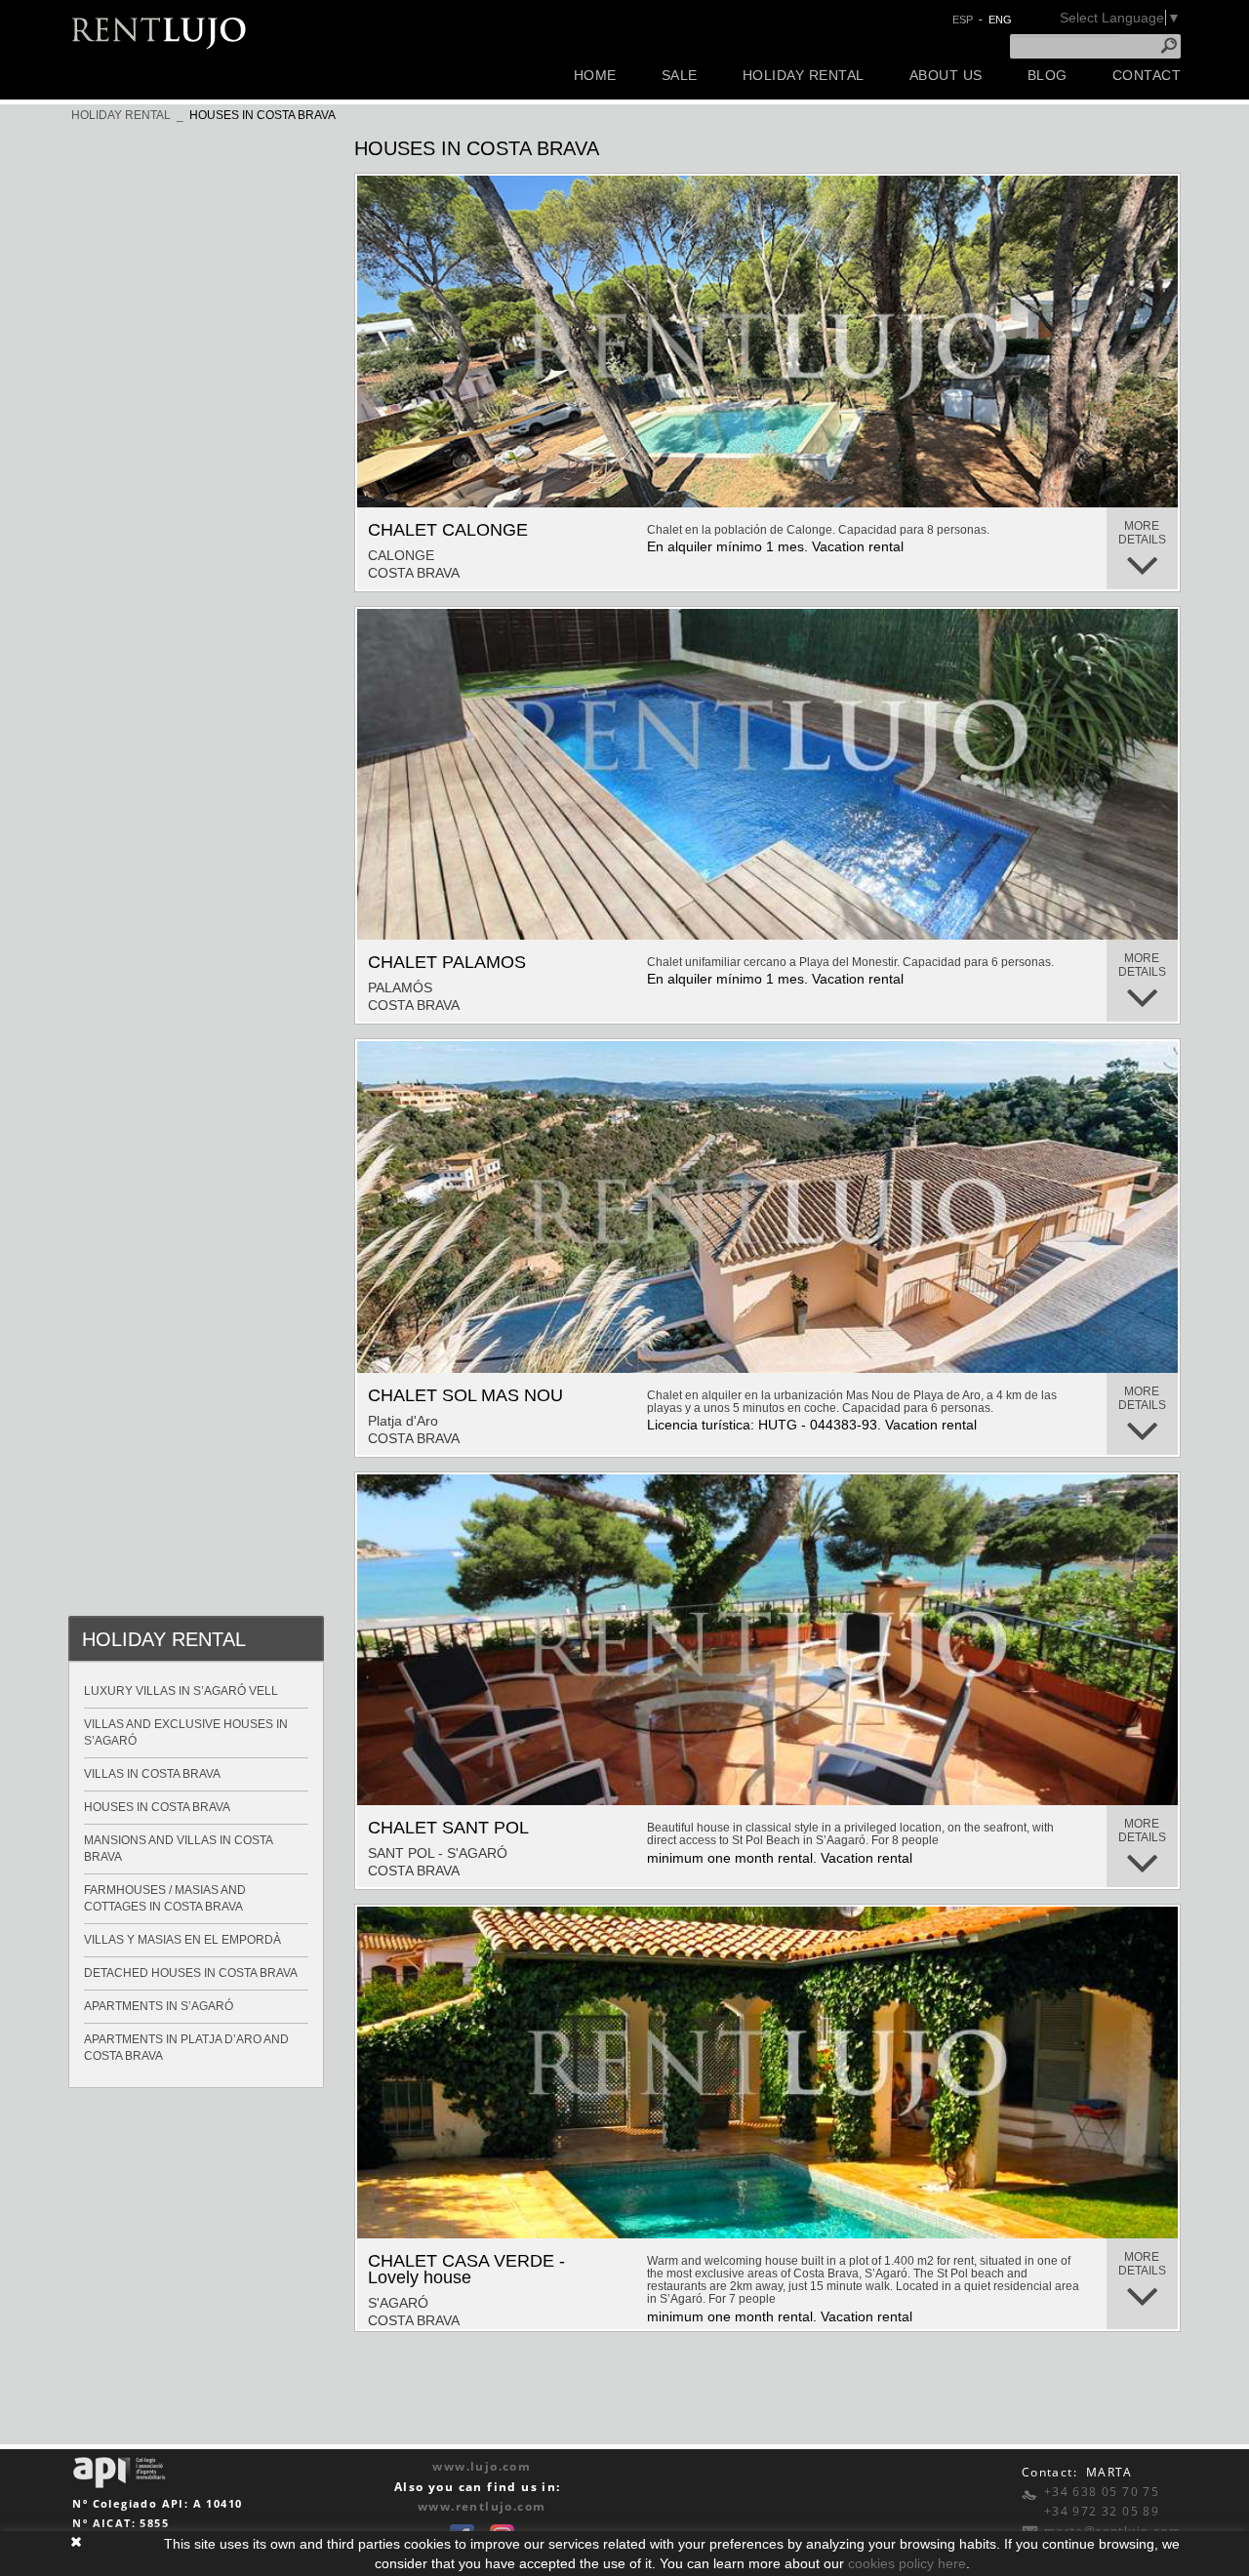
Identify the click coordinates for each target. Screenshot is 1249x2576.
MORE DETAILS (1142, 533)
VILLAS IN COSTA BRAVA (152, 1774)
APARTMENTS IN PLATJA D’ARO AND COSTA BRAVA (186, 2048)
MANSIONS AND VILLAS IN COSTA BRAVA (179, 1849)
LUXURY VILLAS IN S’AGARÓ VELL (181, 1691)
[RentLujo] (160, 31)
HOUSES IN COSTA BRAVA (262, 115)
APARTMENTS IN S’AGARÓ (159, 2006)
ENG (1000, 20)
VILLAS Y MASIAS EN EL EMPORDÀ (182, 1940)
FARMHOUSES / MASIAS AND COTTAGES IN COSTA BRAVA (165, 1898)
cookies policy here (907, 2563)
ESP (963, 20)
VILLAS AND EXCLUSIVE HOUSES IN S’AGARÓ (186, 1732)
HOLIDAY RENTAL (121, 115)
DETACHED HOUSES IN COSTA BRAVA (191, 1973)
